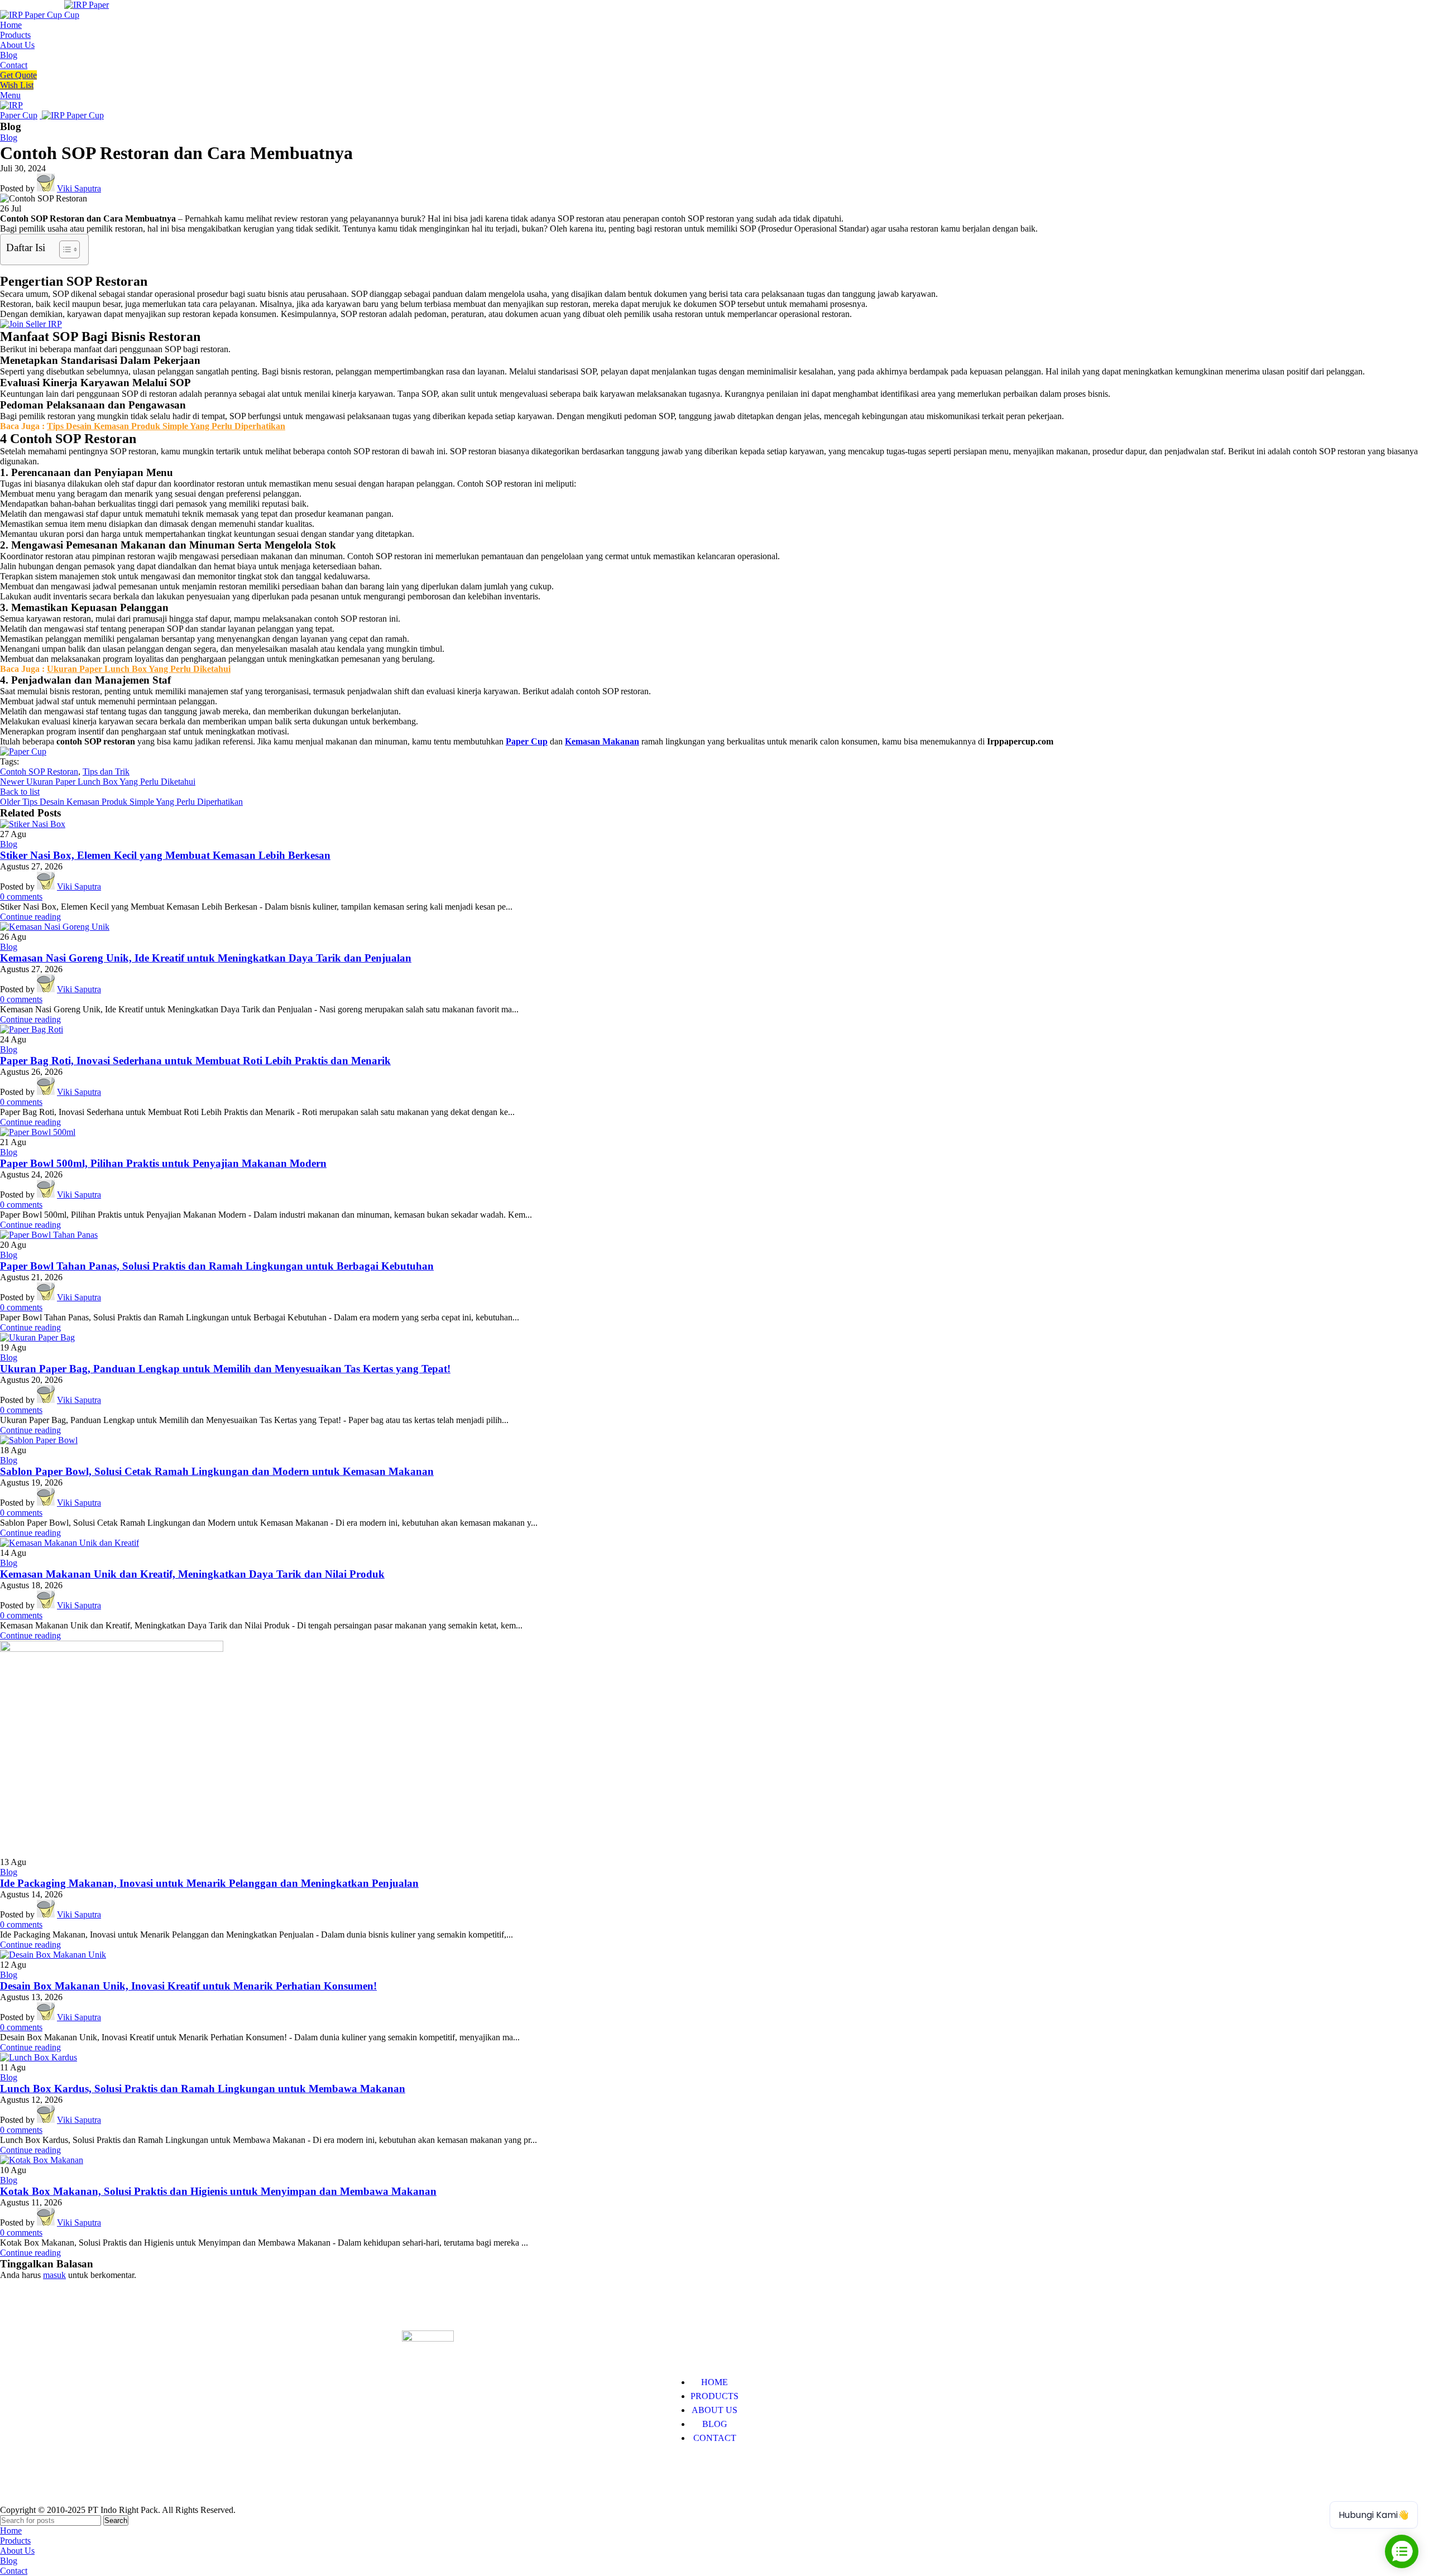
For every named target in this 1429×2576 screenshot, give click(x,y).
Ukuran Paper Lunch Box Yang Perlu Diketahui (139, 669)
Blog (9, 138)
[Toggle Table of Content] (64, 249)
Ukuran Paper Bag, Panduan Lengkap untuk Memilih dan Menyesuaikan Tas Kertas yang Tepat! (225, 1369)
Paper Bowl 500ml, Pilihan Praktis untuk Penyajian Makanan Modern (163, 1163)
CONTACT (715, 2438)
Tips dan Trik (106, 772)
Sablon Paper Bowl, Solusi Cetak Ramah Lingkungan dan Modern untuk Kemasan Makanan (217, 1471)
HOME (714, 2382)
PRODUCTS (714, 2396)
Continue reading (30, 917)
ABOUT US (714, 2410)
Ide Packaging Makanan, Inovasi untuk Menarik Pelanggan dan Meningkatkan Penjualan (209, 1883)
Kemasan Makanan (602, 741)
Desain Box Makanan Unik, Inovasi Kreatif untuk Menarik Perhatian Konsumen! (188, 1986)
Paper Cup (527, 741)
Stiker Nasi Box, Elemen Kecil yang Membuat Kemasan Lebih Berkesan (165, 855)
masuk (54, 2275)
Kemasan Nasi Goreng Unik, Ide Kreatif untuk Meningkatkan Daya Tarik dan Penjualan (206, 958)
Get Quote (18, 75)
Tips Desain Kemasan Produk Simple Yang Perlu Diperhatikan (166, 426)
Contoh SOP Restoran (39, 772)
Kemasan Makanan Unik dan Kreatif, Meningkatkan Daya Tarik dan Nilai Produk (192, 1574)
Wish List (17, 85)
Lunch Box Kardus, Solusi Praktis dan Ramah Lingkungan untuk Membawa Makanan (203, 2089)
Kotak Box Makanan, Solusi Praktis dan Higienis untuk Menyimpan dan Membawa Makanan (218, 2191)
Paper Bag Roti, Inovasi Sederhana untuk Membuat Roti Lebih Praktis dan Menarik (195, 1061)
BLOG (715, 2424)
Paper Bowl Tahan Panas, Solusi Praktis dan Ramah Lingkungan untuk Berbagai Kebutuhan (217, 1266)
